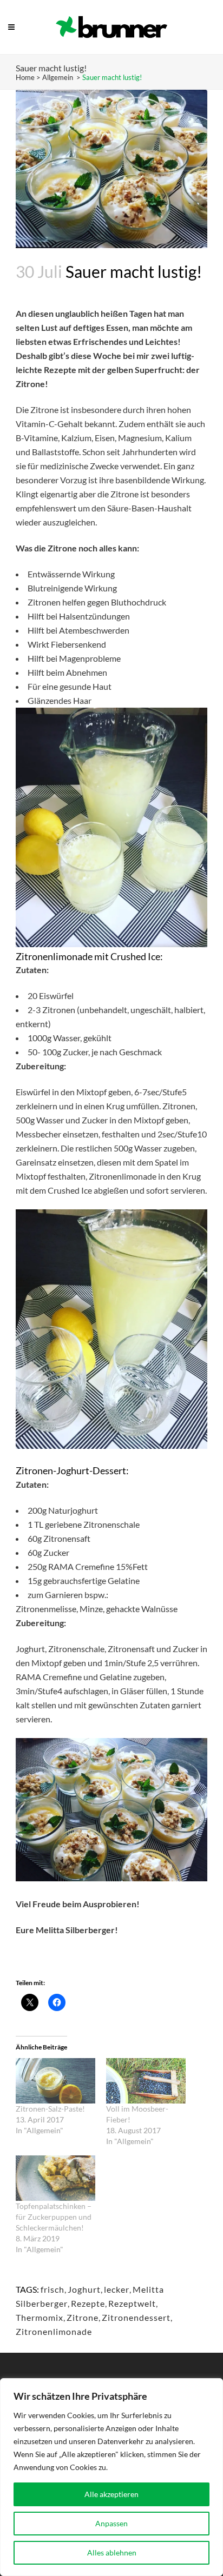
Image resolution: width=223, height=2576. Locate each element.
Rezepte (88, 2303)
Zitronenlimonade (54, 2331)
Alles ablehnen (112, 2552)
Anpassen (111, 2523)
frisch (53, 2289)
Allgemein (58, 77)
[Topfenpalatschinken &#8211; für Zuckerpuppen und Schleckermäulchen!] (55, 2178)
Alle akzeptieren (111, 2494)
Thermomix (40, 2317)
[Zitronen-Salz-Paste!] (55, 2081)
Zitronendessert (136, 2317)
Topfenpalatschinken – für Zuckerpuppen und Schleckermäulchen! (54, 2217)
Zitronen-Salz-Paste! (50, 2109)
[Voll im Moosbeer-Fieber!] (146, 2081)
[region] (111, 2477)
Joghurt (84, 2289)
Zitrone (83, 2317)
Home (25, 77)
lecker (117, 2289)
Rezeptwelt (132, 2303)
